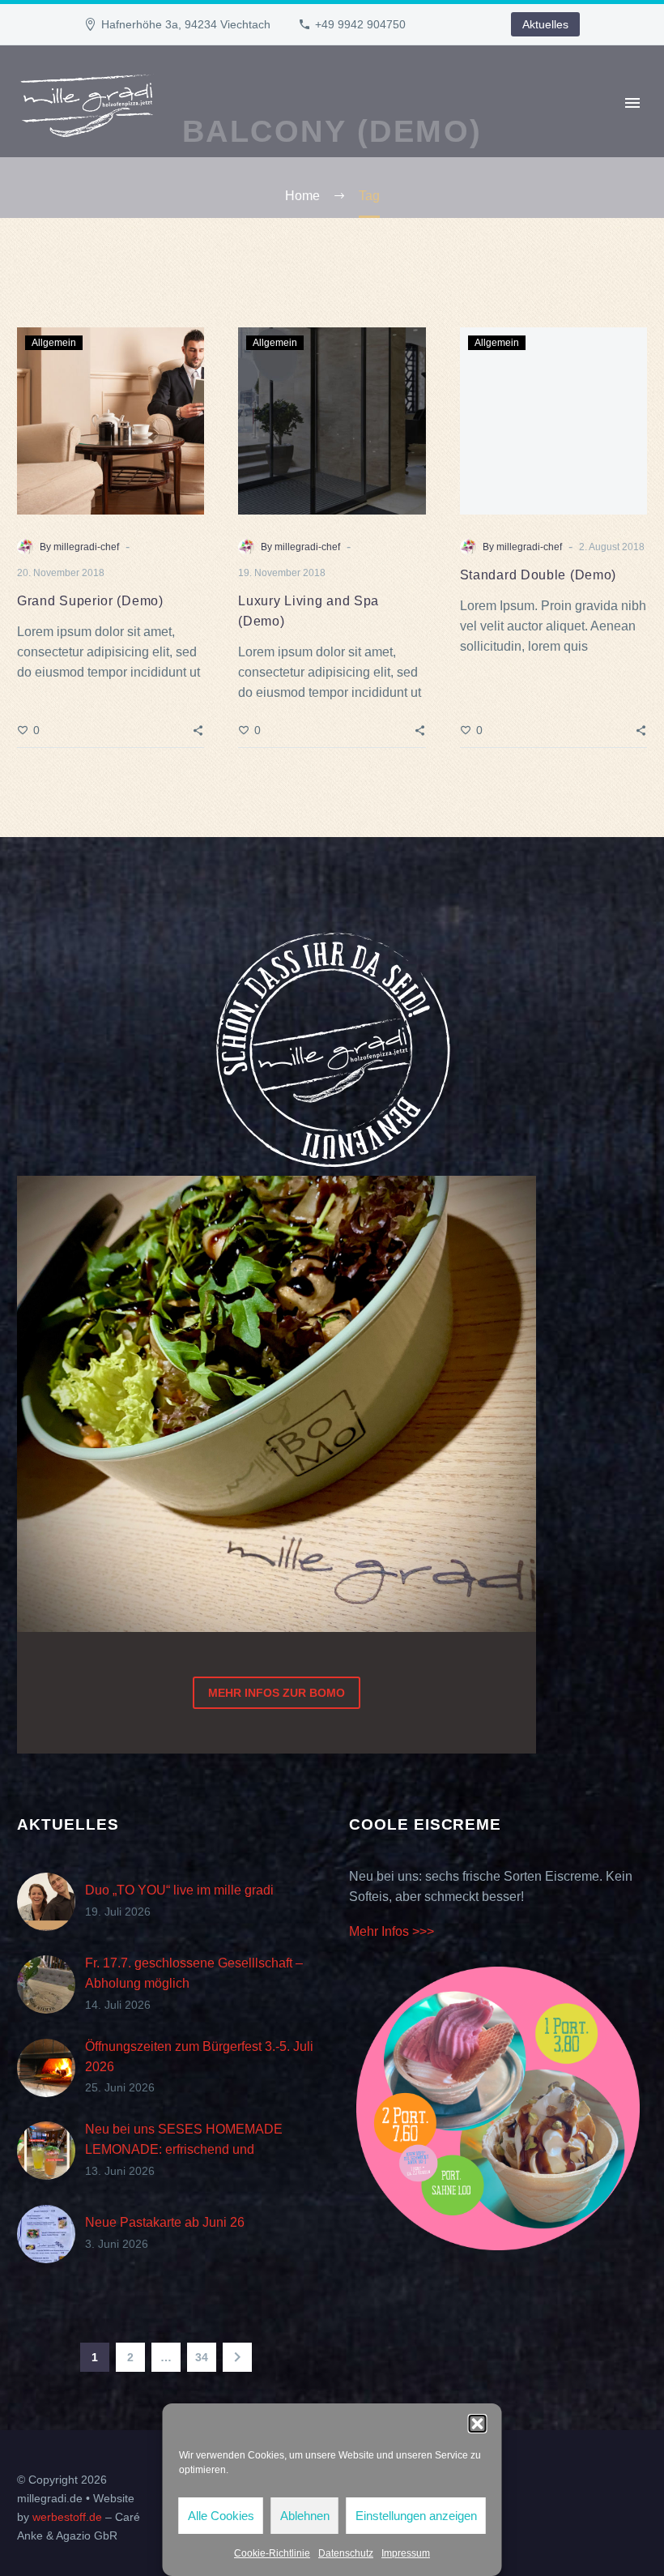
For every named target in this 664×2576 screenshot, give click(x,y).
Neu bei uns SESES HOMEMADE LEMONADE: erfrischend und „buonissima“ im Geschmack (184, 2149)
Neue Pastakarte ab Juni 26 (165, 2222)
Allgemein (54, 343)
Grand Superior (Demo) (90, 601)
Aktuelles (545, 24)
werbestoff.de (67, 2517)
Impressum (406, 2553)
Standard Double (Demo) (538, 575)
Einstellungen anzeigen (416, 2516)
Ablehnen (305, 2516)
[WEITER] (237, 2357)
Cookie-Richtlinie (272, 2553)
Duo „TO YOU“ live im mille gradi (179, 1890)
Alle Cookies (221, 2516)
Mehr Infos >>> (392, 1931)
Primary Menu (632, 103)
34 (202, 2357)
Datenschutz (346, 2553)
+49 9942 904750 (360, 24)
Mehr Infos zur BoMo (277, 1693)
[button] (478, 2424)
